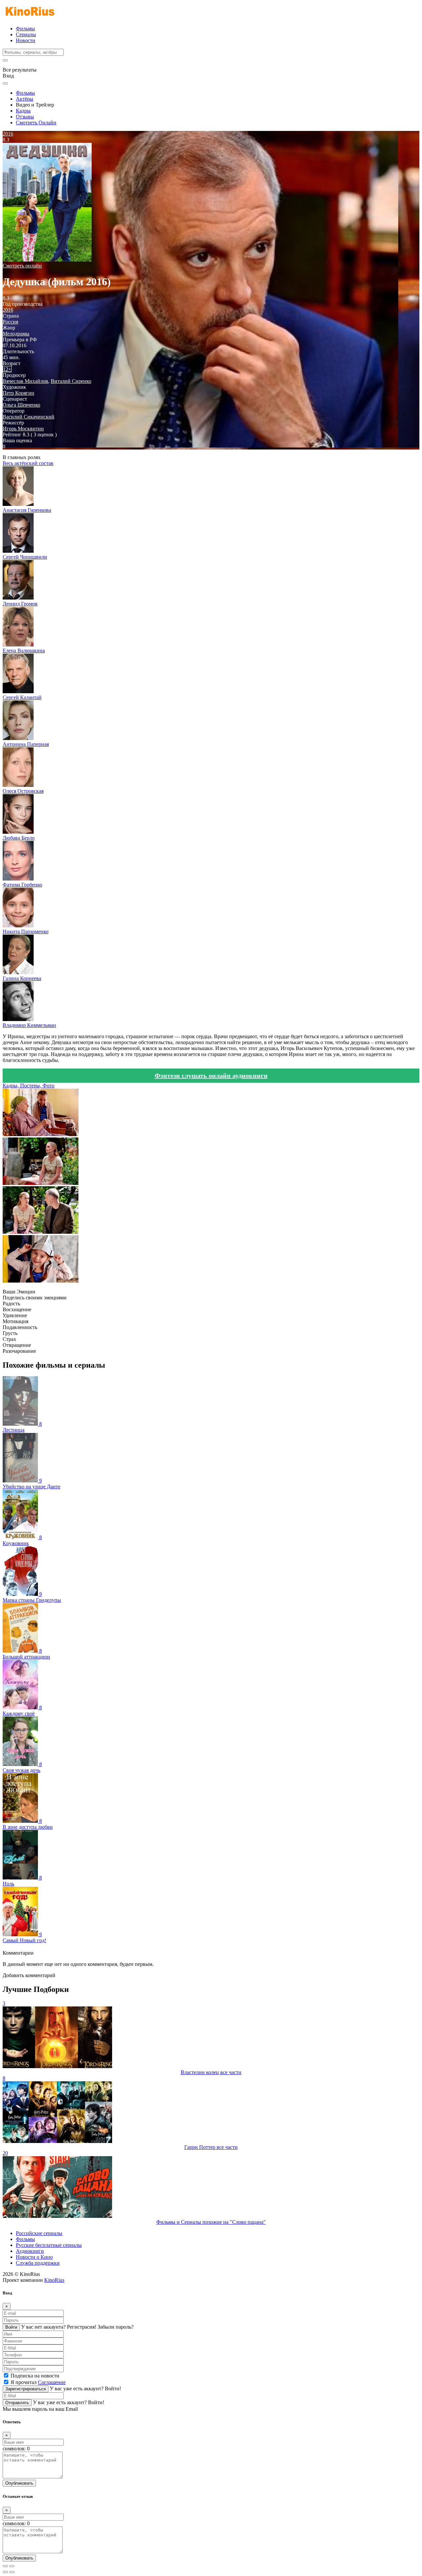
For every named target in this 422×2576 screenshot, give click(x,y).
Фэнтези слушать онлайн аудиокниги (211, 1075)
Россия (10, 322)
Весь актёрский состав (28, 463)
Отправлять (17, 2403)
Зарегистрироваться (26, 2389)
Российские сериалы (39, 2233)
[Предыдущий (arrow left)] (5, 2572)
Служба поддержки (38, 2263)
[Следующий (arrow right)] (12, 2572)
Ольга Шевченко (21, 405)
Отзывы (25, 117)
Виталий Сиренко (71, 381)
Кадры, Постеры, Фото (29, 1086)
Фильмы (25, 29)
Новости (26, 40)
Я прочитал (38, 2382)
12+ (7, 369)
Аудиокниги (30, 2251)
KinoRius (54, 2280)
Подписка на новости (35, 2376)
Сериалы (26, 34)
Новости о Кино (34, 2257)
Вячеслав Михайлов (25, 381)
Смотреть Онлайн (36, 123)
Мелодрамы (16, 334)
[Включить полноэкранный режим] (12, 2566)
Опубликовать (19, 2483)
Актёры (25, 99)
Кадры (23, 111)
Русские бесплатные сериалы (49, 2245)
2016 (8, 310)
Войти (11, 2327)
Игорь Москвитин (23, 429)
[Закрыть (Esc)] (5, 2566)
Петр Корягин (18, 393)
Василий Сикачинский (29, 417)
